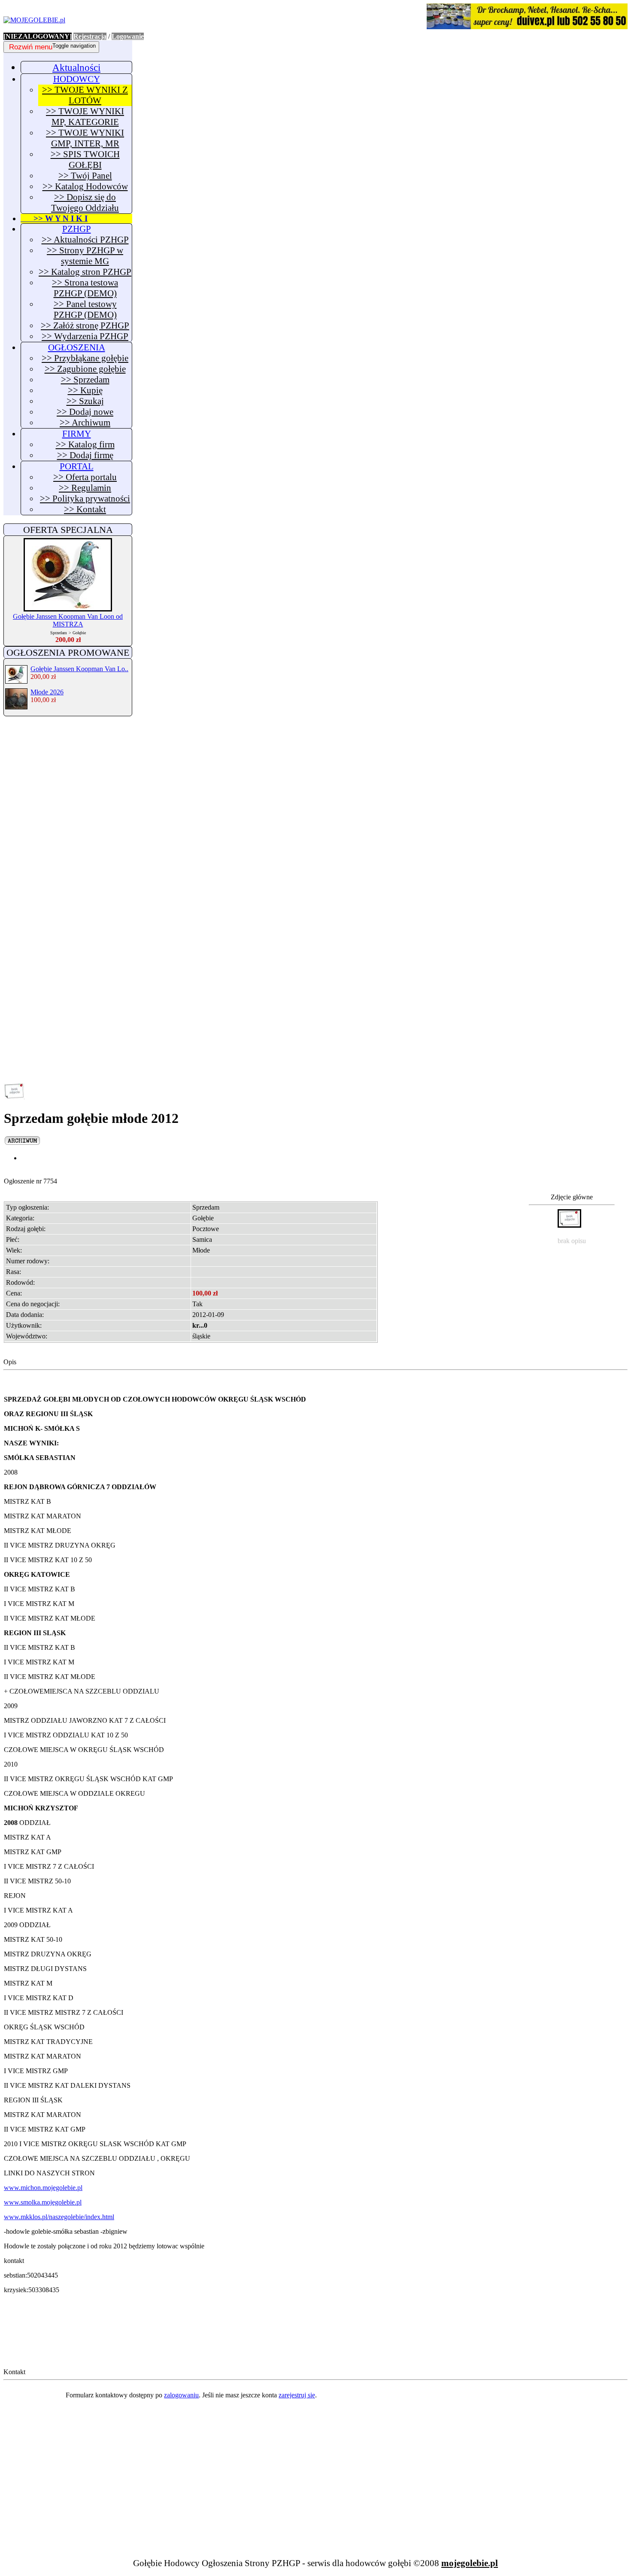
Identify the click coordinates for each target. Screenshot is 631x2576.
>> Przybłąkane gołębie (85, 358)
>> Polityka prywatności (85, 499)
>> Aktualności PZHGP (85, 240)
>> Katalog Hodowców (85, 186)
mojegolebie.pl (470, 2563)
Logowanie (128, 36)
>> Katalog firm (85, 444)
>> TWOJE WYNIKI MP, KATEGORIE (85, 117)
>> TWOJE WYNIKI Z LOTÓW (85, 95)
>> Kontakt (85, 509)
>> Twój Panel (85, 176)
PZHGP (77, 229)
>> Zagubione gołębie (85, 369)
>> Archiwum (85, 423)
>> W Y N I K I (54, 218)
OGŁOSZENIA (77, 347)
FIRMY (77, 434)
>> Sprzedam (85, 380)
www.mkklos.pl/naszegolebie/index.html (59, 2217)
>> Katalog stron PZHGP (85, 272)
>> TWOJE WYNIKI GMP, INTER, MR (85, 138)
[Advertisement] (68, 854)
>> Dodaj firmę (85, 455)
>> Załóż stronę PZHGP (85, 325)
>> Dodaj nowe (85, 412)
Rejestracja (90, 36)
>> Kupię (85, 390)
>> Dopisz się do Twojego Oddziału (85, 202)
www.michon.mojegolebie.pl (43, 2188)
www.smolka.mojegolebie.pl (43, 2202)
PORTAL (77, 466)
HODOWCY (77, 79)
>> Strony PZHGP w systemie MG (85, 256)
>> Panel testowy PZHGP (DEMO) (85, 309)
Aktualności (76, 67)
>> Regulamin (85, 488)
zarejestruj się (297, 2395)
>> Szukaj (85, 401)
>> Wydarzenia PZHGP (85, 336)
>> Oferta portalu (85, 477)
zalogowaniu (181, 2395)
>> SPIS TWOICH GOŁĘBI (85, 160)
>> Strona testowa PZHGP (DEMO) (85, 288)
